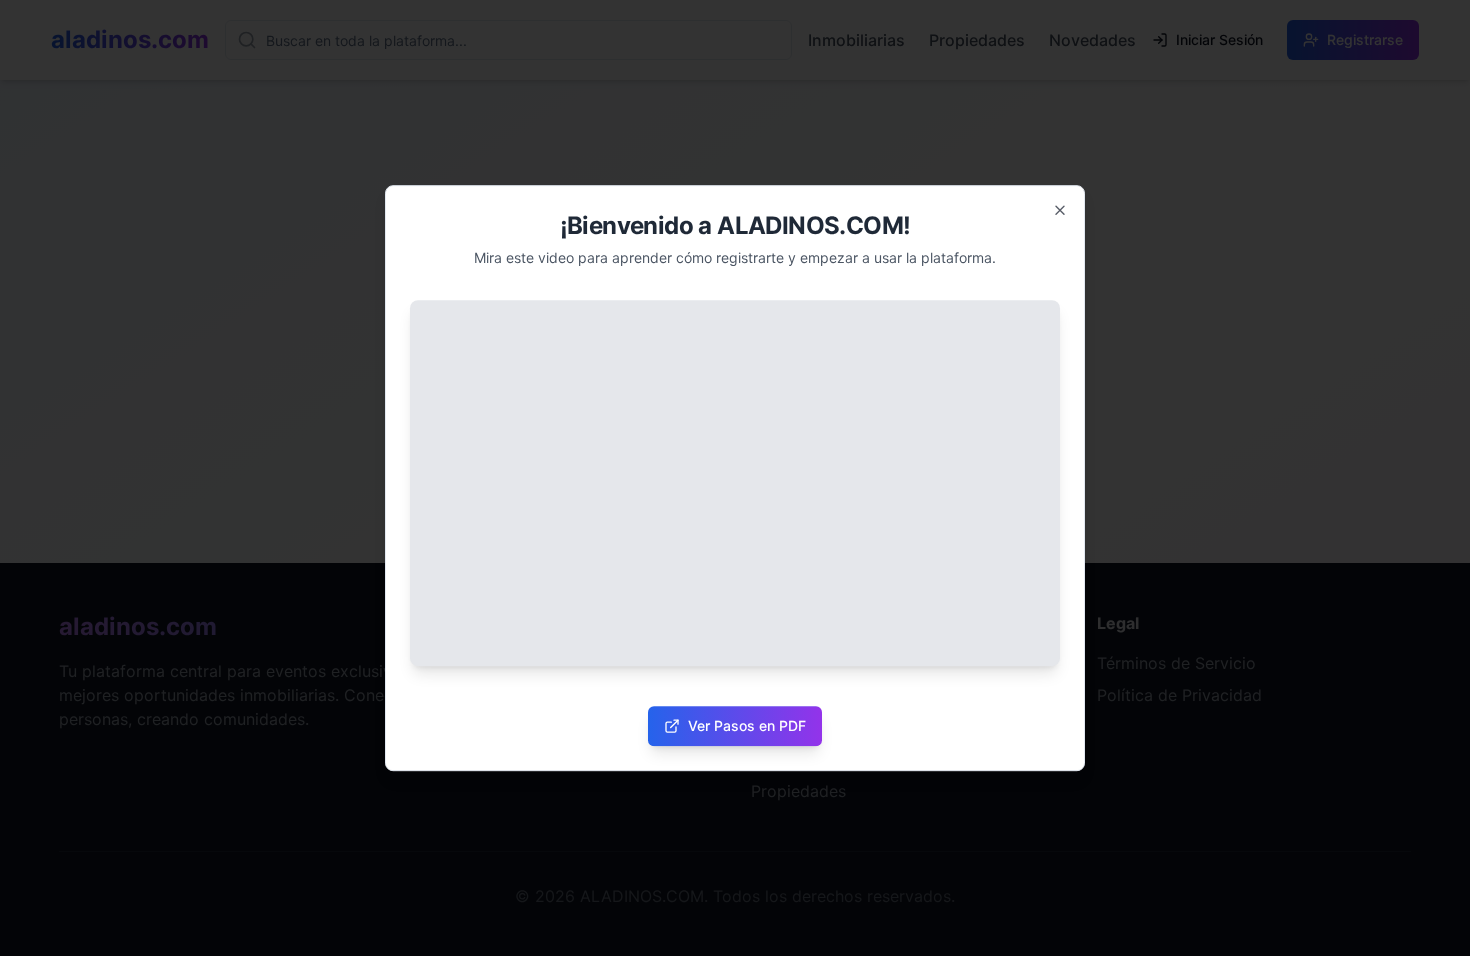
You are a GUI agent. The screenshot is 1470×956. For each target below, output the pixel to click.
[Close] (1060, 210)
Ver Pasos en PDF (747, 725)
